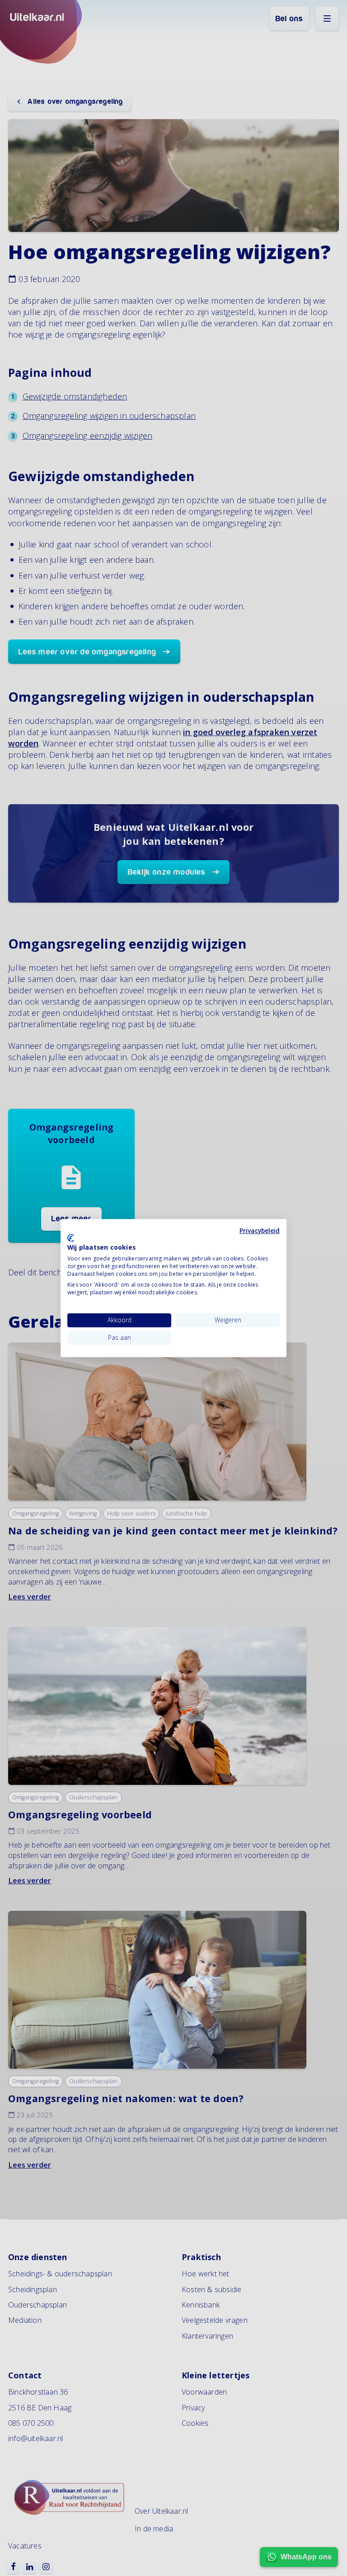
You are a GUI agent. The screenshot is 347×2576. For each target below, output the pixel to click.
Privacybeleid (260, 1230)
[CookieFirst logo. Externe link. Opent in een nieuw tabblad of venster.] (71, 1238)
